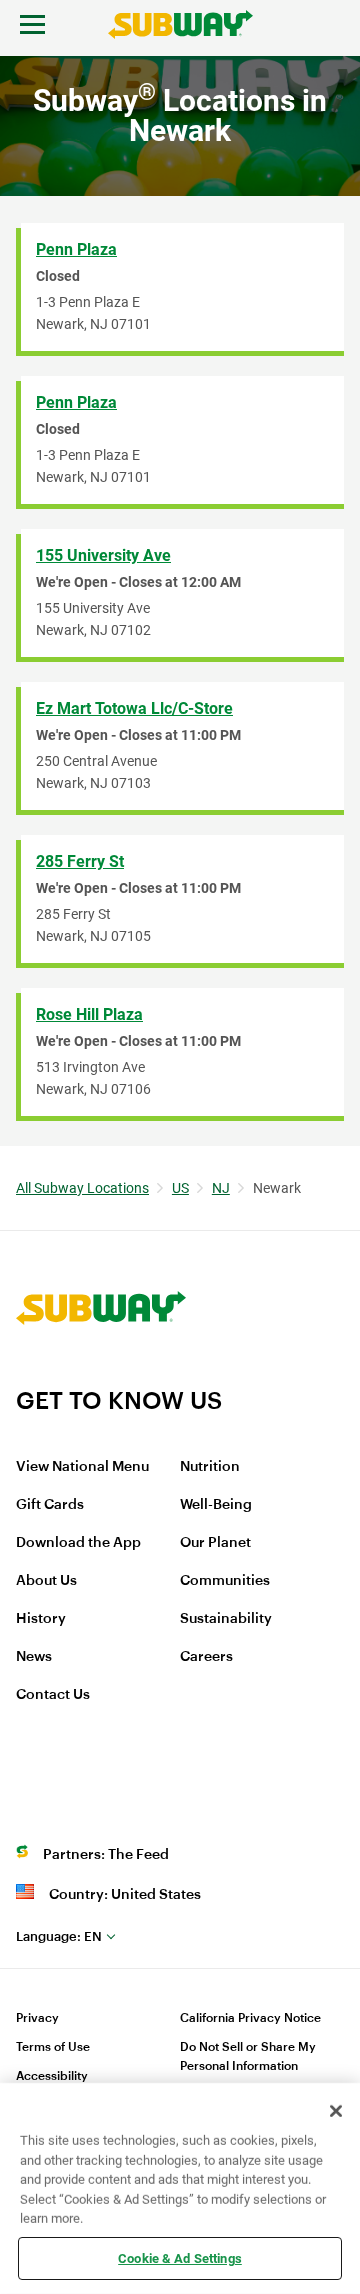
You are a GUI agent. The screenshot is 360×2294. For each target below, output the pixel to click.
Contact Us (53, 1695)
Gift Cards (50, 1505)
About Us (46, 1581)
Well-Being (216, 1505)
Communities (225, 1581)
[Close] (336, 2111)
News (34, 1657)
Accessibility (52, 2076)
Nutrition (210, 1467)
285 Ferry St (80, 861)
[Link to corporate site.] (101, 1373)
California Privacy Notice (250, 2018)
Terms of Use (53, 2047)
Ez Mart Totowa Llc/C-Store (134, 708)
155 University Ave (103, 555)
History (41, 1619)
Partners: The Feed (106, 1855)
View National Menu (82, 1467)
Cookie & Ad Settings (180, 2257)
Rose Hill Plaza (89, 1014)
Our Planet (215, 1543)
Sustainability (226, 1619)
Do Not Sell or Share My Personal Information (248, 2056)
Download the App (78, 1543)
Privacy (37, 2018)
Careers (206, 1657)
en (59, 1936)
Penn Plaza (76, 249)
